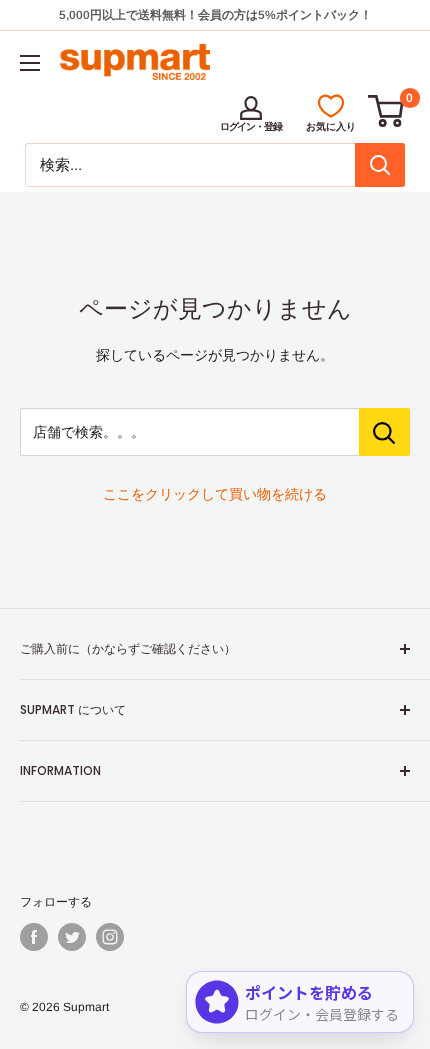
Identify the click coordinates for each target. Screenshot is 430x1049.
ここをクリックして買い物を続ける (215, 494)
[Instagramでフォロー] (110, 937)
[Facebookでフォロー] (34, 937)
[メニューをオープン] (30, 63)
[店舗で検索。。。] (384, 432)
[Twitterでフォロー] (72, 937)
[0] (387, 111)
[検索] (380, 165)
